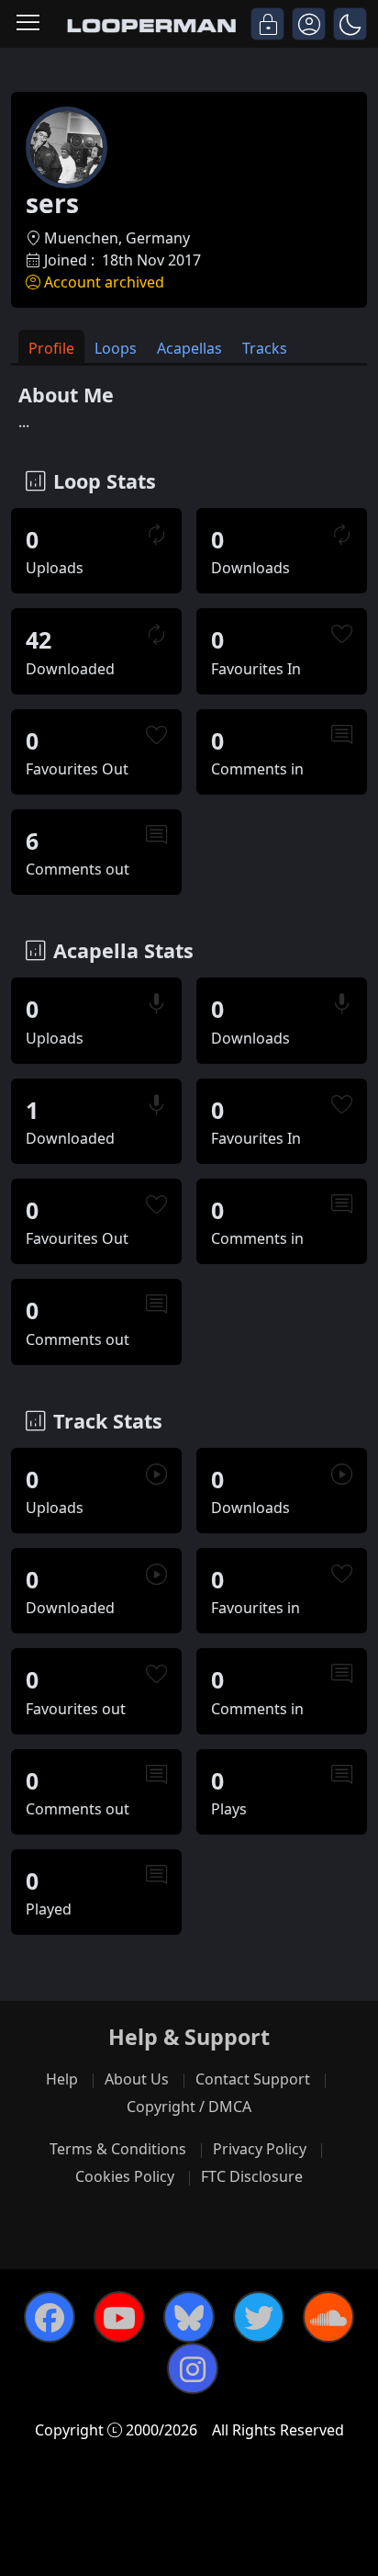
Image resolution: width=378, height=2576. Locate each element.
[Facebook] (50, 2317)
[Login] (267, 24)
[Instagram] (193, 2368)
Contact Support (253, 2079)
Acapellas (189, 348)
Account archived (104, 282)
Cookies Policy (125, 2176)
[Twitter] (259, 2317)
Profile (51, 348)
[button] (350, 24)
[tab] (51, 347)
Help (62, 2079)
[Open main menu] (28, 24)
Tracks (265, 348)
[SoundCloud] (328, 2317)
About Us (137, 2079)
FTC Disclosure (252, 2176)
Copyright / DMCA (189, 2107)
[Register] (309, 24)
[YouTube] (119, 2317)
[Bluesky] (189, 2317)
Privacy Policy (260, 2149)
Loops (116, 348)
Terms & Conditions (118, 2149)
